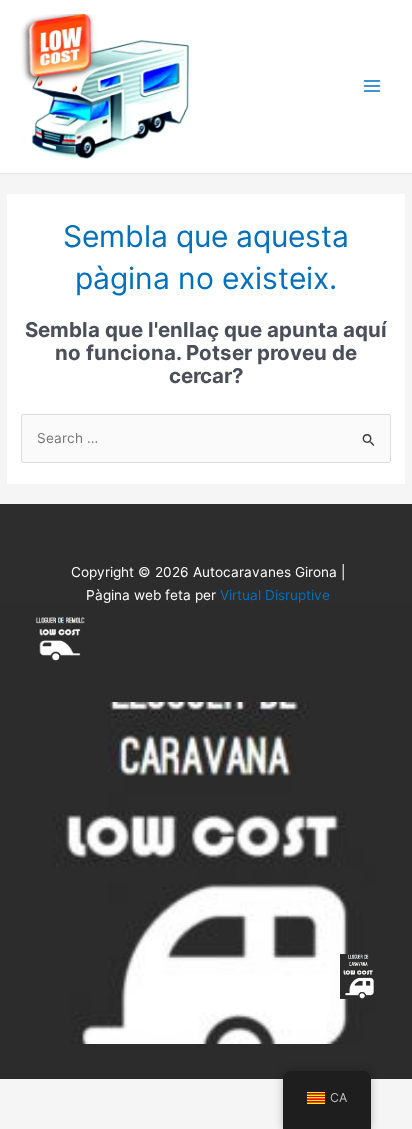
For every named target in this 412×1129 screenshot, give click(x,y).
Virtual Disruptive (275, 595)
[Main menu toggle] (372, 86)
